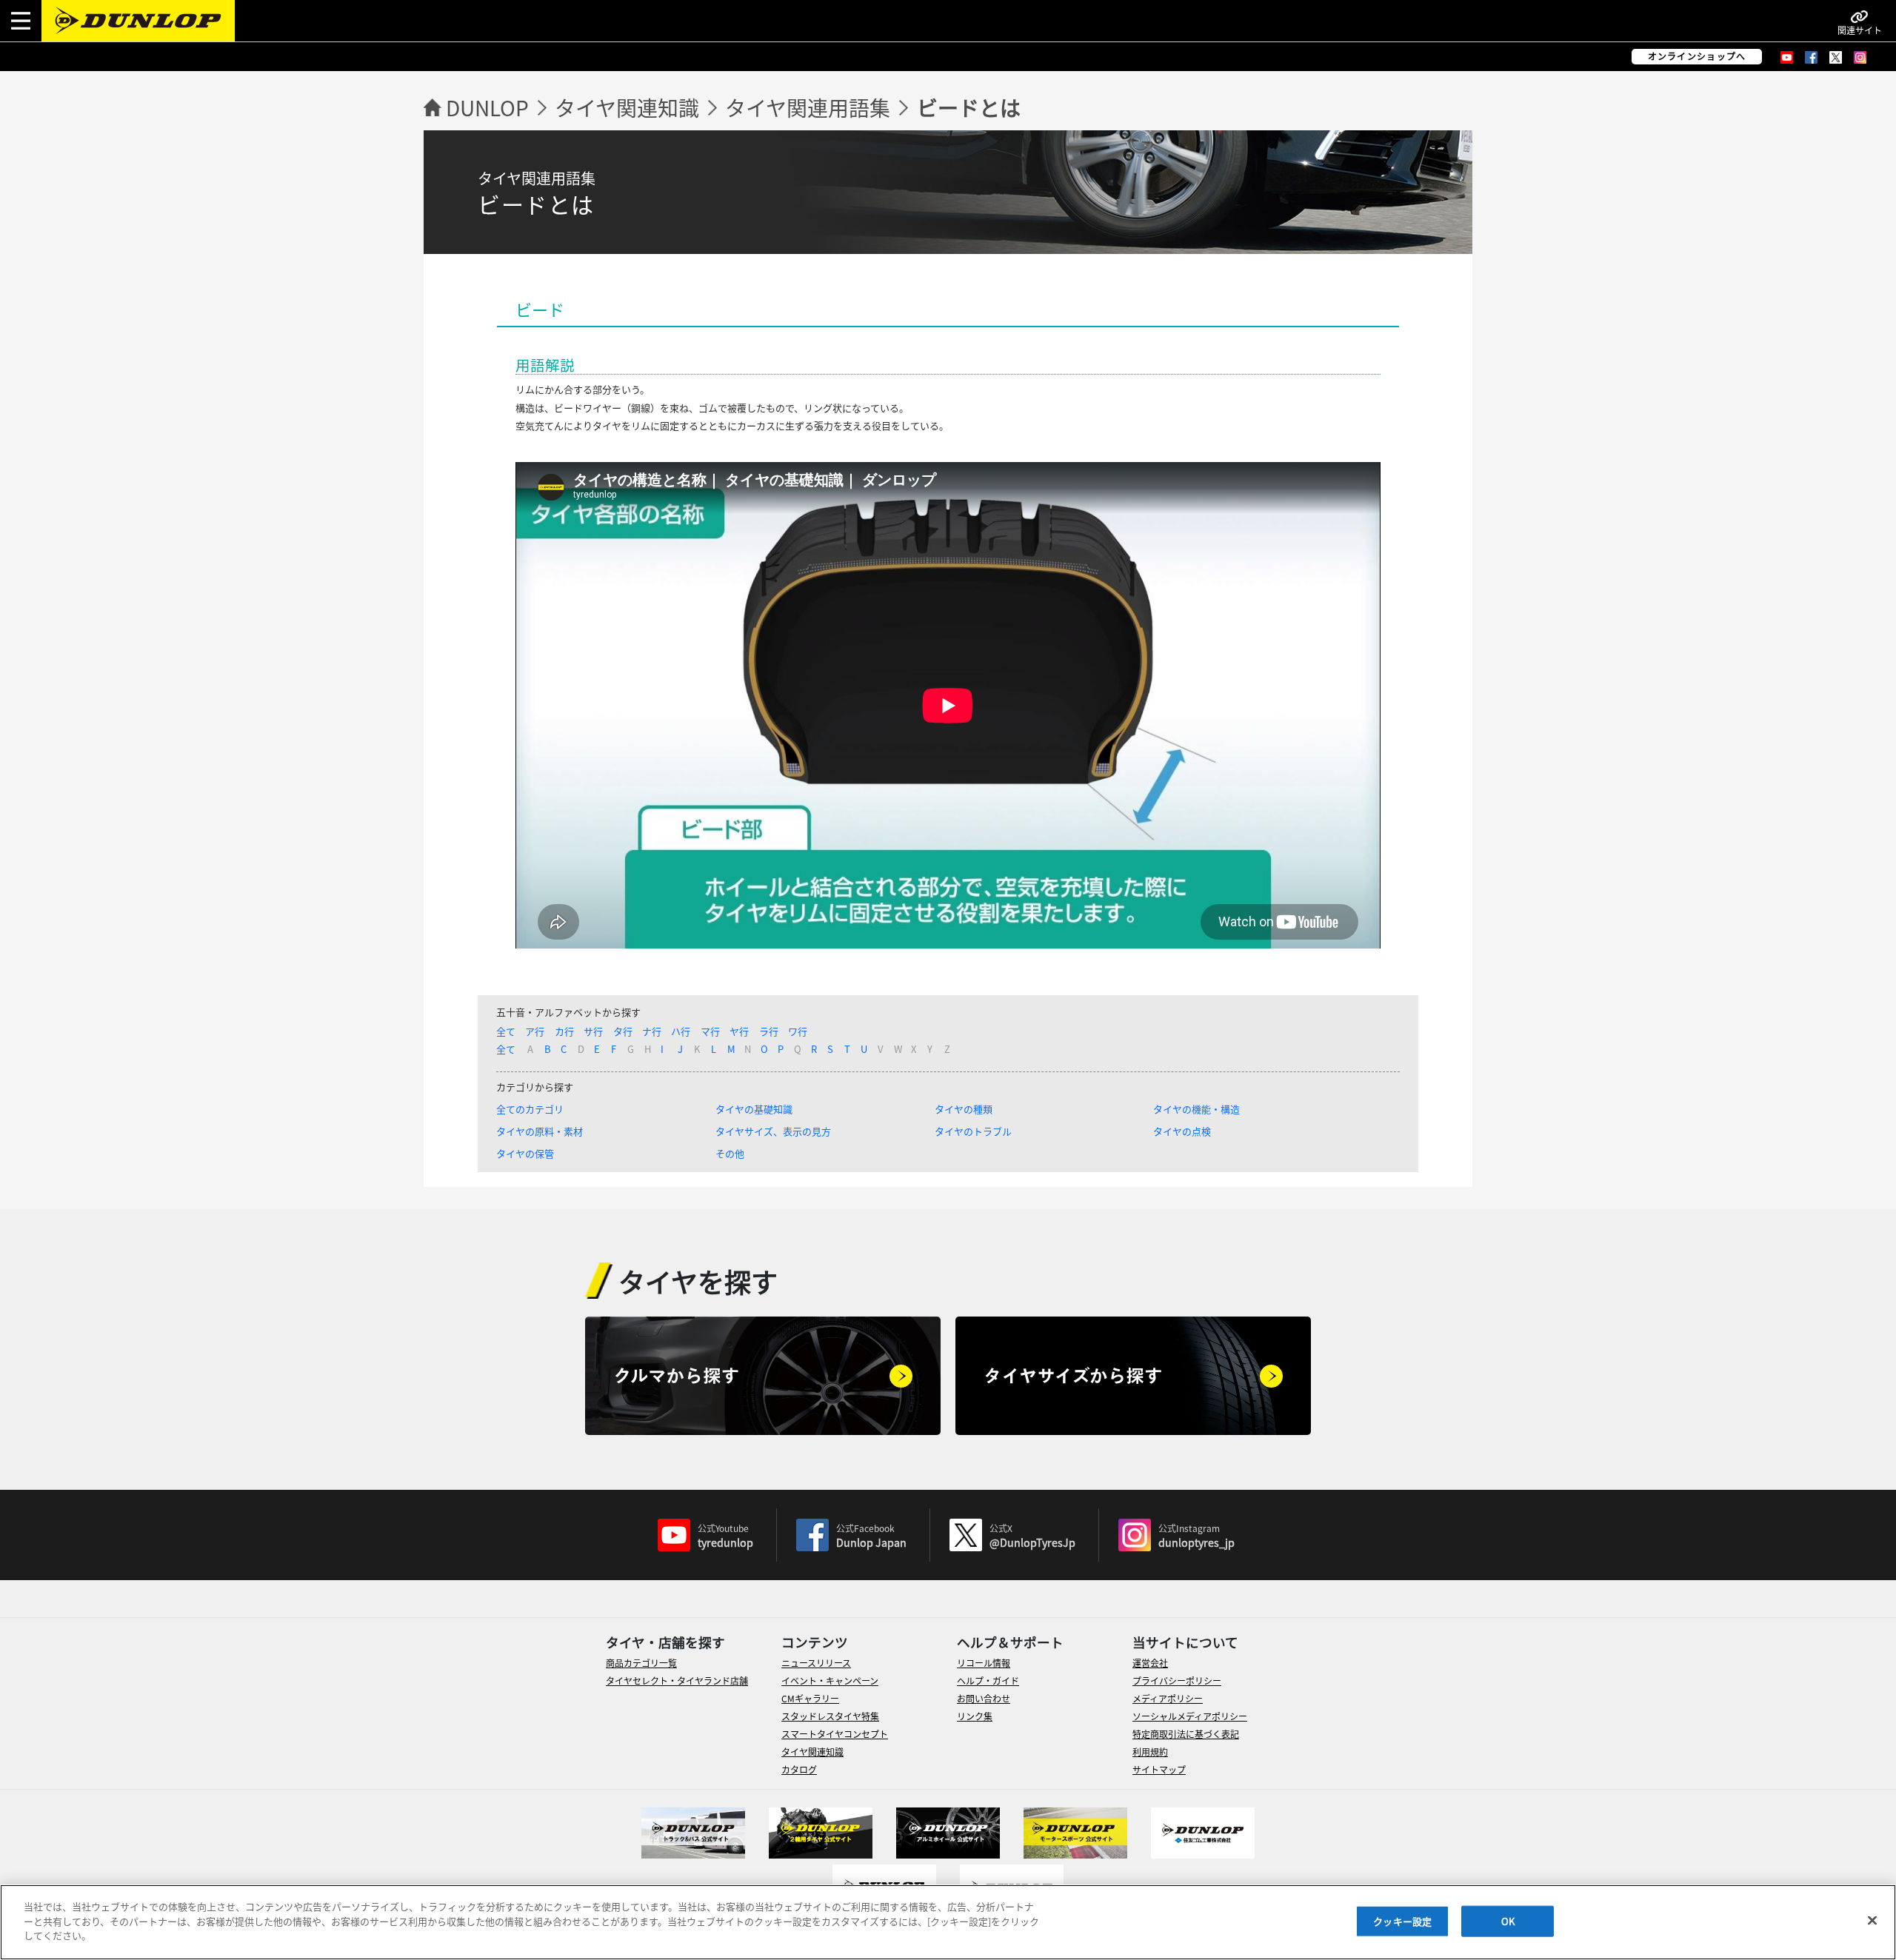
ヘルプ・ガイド (988, 1680)
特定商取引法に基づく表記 (1186, 1734)
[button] (21, 21)
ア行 (535, 1031)
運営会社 (1150, 1663)
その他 (730, 1153)
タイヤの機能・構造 (1196, 1109)
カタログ (799, 1769)
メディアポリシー (1168, 1698)
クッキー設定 (1402, 1921)
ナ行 (652, 1031)
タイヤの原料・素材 (540, 1131)
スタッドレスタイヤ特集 (830, 1716)
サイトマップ (1159, 1769)
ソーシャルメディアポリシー (1190, 1716)
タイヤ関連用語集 (808, 107)
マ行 (710, 1031)
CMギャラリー (810, 1698)
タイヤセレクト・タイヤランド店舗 (677, 1680)
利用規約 (1150, 1752)
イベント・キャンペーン (830, 1680)
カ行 (564, 1031)
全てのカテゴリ (530, 1109)
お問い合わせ (984, 1698)
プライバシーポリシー (1177, 1680)
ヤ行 (739, 1031)
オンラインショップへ (1697, 56)
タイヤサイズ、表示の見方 (773, 1131)
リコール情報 (984, 1663)
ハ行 (681, 1031)
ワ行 (798, 1031)
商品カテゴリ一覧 (641, 1663)
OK (1508, 1921)
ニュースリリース (816, 1663)
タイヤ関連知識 (627, 107)
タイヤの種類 (964, 1109)
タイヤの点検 (1182, 1131)
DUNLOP (487, 107)
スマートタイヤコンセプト (835, 1734)
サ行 (593, 1031)
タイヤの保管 (525, 1153)
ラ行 (769, 1031)
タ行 (623, 1031)
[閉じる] (1872, 1921)
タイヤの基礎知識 (754, 1109)
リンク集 (975, 1716)
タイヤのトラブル (973, 1131)
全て (506, 1031)
